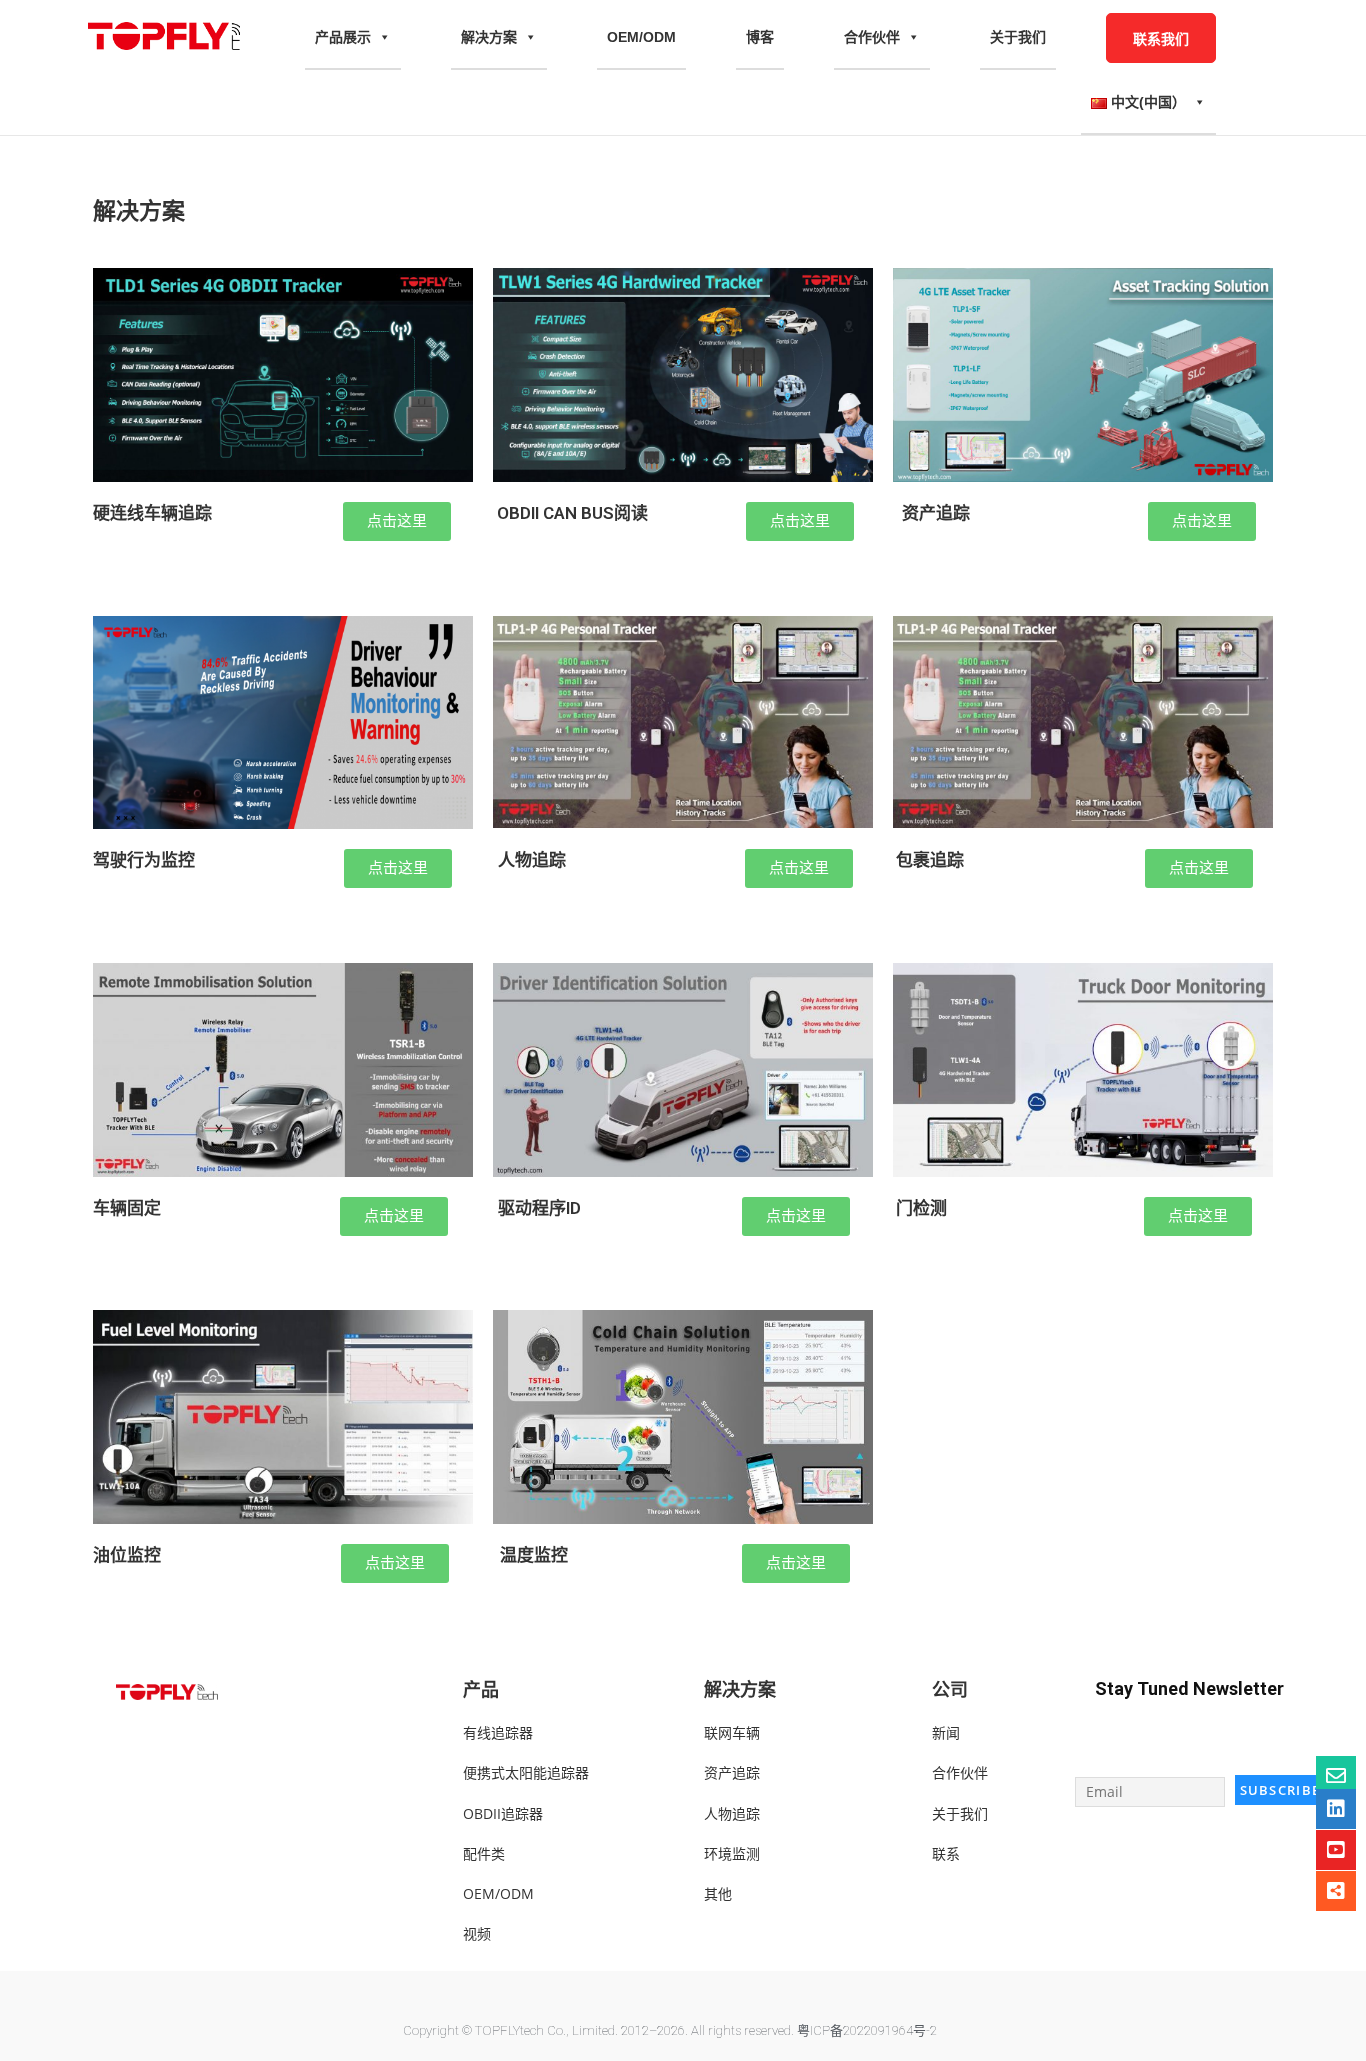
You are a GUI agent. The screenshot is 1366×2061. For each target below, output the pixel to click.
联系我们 (1161, 38)
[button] (397, 521)
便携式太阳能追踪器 (526, 1772)
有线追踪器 (498, 1732)
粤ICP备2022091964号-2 (867, 2030)
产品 (481, 1689)
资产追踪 (732, 1772)
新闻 (946, 1732)
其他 (718, 1893)
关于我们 (1018, 37)
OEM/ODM (641, 37)
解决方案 (489, 37)
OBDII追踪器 (503, 1813)
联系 (946, 1853)
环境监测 (732, 1853)
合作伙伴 (872, 37)
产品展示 (343, 37)
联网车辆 (732, 1732)
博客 (760, 37)
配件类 (484, 1853)
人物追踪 (732, 1813)
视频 (477, 1933)
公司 (950, 1689)
